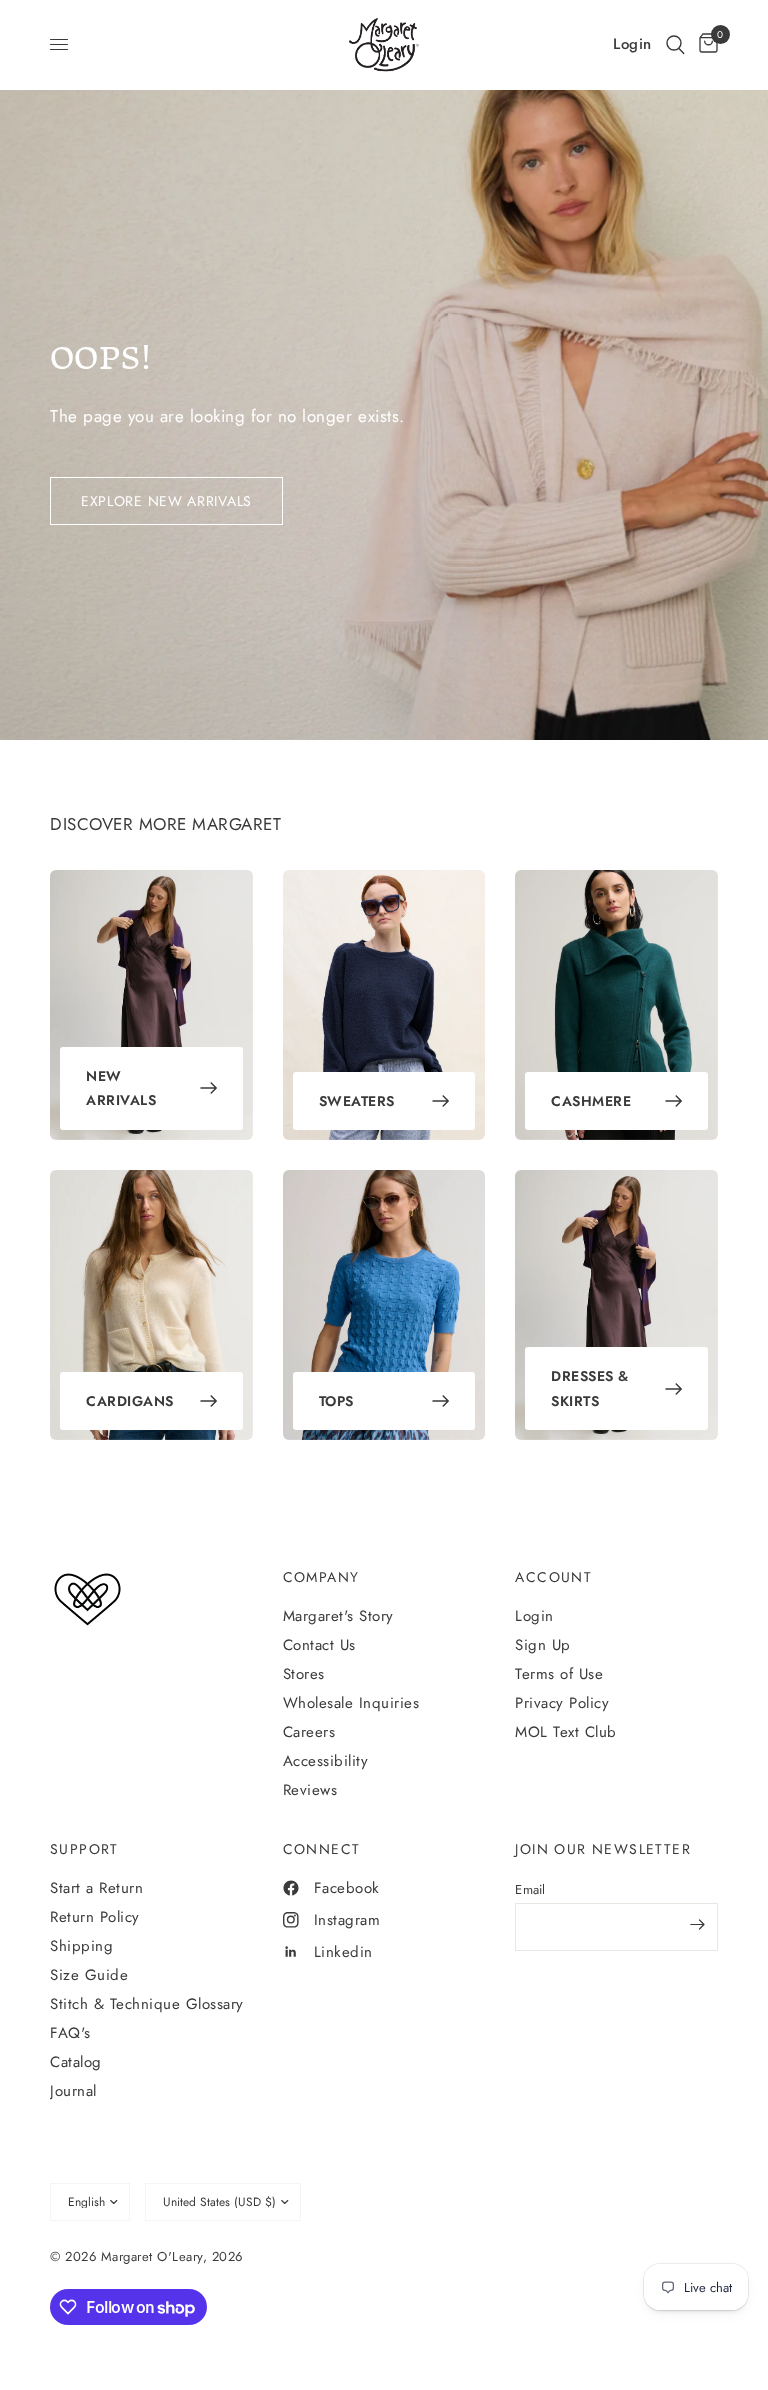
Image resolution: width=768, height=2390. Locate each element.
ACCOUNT (553, 1577)
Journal (73, 2091)
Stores (304, 1674)
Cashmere (591, 1101)
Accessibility (326, 1761)
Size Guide (89, 1975)
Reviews (310, 1790)
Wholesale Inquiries (351, 1703)
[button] (675, 44)
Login (534, 1616)
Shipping (81, 1946)
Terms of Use (559, 1674)
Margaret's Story (338, 1616)
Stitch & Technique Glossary (147, 2004)
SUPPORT (84, 1849)
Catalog (76, 2062)
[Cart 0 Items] (705, 44)
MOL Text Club (566, 1732)
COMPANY (321, 1577)
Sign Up (543, 1645)
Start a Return (96, 1888)
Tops (336, 1401)
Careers (309, 1732)
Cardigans (130, 1401)
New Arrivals (121, 1088)
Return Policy (95, 1917)
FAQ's (70, 2033)
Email (530, 1889)
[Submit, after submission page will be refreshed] (698, 1925)
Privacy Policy (562, 1703)
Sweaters (357, 1101)
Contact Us (319, 1645)
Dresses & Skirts (590, 1388)
